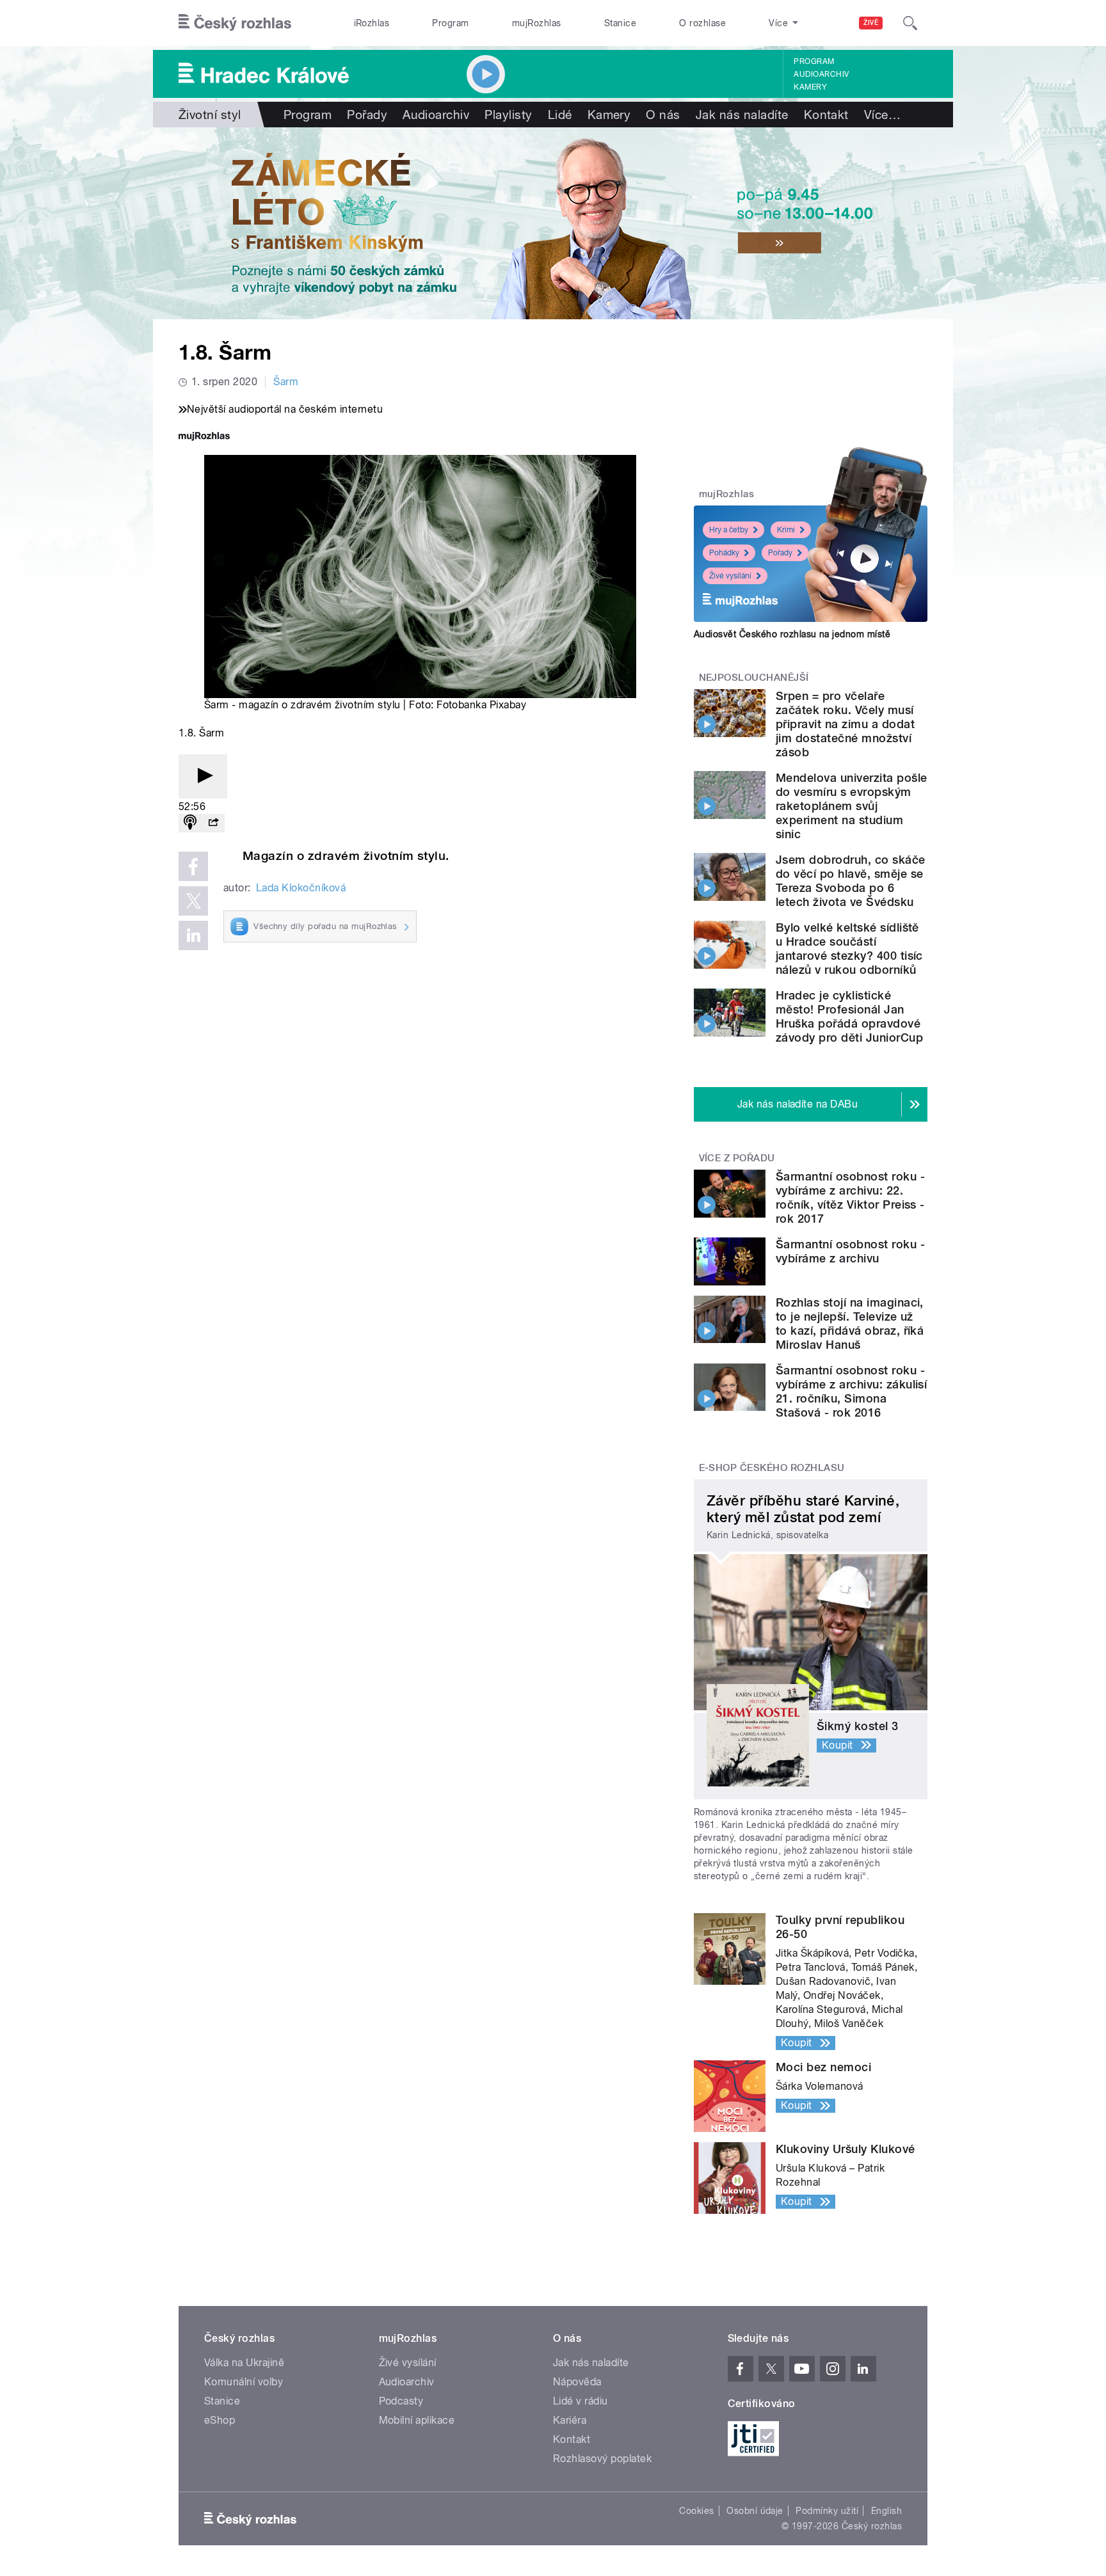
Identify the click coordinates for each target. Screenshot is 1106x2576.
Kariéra (570, 2420)
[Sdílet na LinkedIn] (193, 935)
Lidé (560, 115)
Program (450, 23)
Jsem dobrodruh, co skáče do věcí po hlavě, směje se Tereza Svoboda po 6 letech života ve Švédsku (851, 881)
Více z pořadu (737, 1158)
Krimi (786, 530)
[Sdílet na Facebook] (193, 866)
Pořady (367, 115)
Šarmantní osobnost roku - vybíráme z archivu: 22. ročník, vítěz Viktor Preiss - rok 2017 (850, 1197)
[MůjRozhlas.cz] (204, 437)
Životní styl (210, 115)
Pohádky (724, 553)
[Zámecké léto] (553, 223)
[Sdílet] (213, 823)
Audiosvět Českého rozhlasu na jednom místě (792, 634)
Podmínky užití (827, 2511)
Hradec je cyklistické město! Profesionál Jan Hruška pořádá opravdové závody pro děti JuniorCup (849, 1016)
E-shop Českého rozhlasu (772, 1468)
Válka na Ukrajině (244, 2363)
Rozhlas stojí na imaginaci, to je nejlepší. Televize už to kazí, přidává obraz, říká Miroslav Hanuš (850, 1324)
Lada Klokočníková (301, 888)
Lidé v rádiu (581, 2401)
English (886, 2511)
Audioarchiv (821, 74)
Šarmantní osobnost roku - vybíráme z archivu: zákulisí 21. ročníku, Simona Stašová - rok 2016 (851, 1391)
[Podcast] (190, 823)
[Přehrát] (203, 776)
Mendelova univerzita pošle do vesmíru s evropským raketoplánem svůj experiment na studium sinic (851, 806)
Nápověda (577, 2382)
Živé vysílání (730, 576)
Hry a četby (729, 530)
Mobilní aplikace (417, 2420)
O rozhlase (702, 23)
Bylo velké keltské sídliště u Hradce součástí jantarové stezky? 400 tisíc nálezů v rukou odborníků (849, 949)
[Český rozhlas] (235, 23)
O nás (663, 115)
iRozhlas (372, 23)
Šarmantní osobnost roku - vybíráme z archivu (850, 1251)
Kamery (810, 87)
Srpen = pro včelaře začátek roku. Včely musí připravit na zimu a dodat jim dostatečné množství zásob (845, 724)
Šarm (286, 382)
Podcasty (401, 2401)
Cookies (696, 2511)
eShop (220, 2420)
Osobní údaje (755, 2511)
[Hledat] (910, 23)
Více (882, 115)
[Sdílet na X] (193, 901)
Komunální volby (244, 2382)
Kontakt (826, 115)
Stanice (620, 23)
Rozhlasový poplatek (602, 2459)
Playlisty (508, 115)
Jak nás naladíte (742, 115)
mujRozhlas (537, 23)
